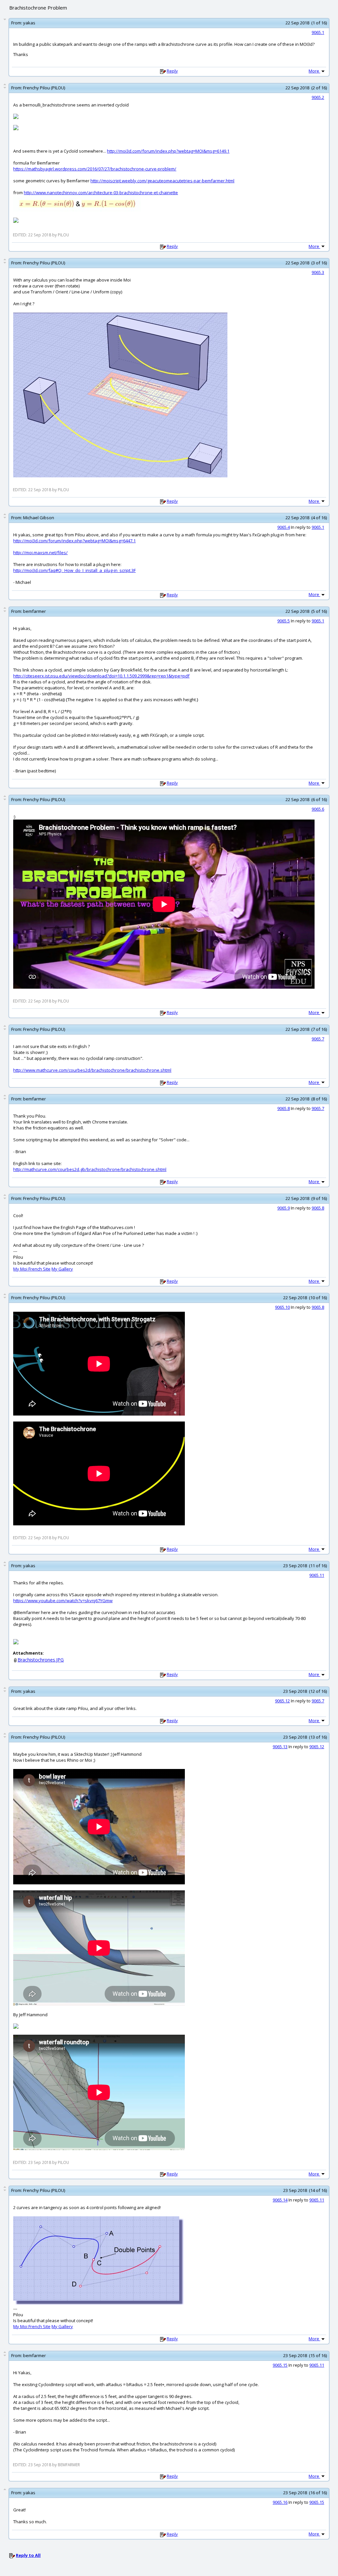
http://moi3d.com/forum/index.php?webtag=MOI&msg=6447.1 (74, 541)
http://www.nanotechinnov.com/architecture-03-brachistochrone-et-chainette (101, 193)
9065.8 (284, 1108)
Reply (172, 71)
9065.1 (318, 32)
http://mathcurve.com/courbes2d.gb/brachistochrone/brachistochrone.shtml (90, 1169)
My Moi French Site (32, 1269)
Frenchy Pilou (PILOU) (44, 88)
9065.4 (284, 527)
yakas (29, 23)
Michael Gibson (39, 518)
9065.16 (280, 2502)
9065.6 (318, 809)
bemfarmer (34, 611)
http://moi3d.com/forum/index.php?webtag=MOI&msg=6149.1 (168, 151)
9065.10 (282, 1307)
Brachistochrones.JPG (41, 1660)
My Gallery (62, 1269)
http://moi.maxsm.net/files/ (40, 553)
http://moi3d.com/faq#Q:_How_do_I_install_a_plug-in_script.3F (74, 570)
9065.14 (280, 2200)
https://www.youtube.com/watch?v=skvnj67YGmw (63, 1601)
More (314, 71)
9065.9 (284, 1208)
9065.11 (317, 1575)
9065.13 (280, 1747)
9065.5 (284, 621)
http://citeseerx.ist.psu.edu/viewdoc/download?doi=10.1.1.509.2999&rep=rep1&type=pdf (101, 676)
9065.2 (318, 97)
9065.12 (282, 1701)
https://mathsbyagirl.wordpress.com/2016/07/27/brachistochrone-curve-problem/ (95, 169)
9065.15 (280, 2365)
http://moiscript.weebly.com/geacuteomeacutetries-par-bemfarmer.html (162, 181)
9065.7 (318, 1039)
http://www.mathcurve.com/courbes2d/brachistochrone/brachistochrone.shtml (92, 1070)
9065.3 (318, 272)
